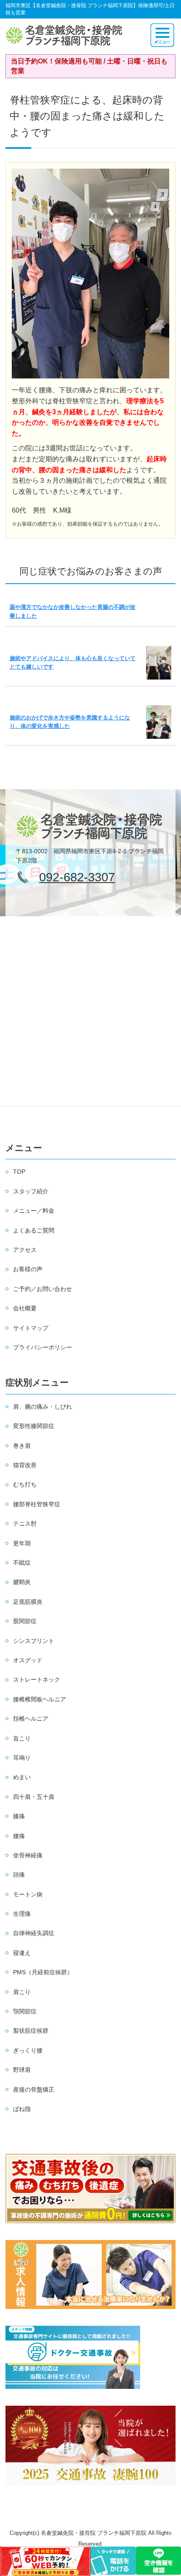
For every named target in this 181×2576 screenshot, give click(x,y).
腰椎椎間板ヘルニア (40, 1699)
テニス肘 (25, 1523)
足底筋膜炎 (28, 1602)
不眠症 (22, 1563)
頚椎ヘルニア (31, 1719)
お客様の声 (28, 1269)
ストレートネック (37, 1679)
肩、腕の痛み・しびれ (43, 1407)
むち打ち (25, 1484)
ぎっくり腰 (28, 2050)
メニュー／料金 (34, 1211)
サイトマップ (31, 1328)
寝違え (22, 1953)
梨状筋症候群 (31, 2031)
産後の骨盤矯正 (34, 2089)
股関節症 (25, 1621)
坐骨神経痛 (28, 1855)
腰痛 (19, 1836)
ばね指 (22, 2109)
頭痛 (19, 1875)
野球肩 (22, 2070)
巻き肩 (22, 1446)
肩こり (22, 1992)
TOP (19, 1172)
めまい (22, 1777)
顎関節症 (25, 2011)
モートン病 (28, 1894)
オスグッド (28, 1660)
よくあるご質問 (34, 1230)
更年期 (22, 1543)
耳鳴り (22, 1758)
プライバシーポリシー (43, 1347)
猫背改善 (25, 1465)
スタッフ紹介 (31, 1191)
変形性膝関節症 (34, 1426)
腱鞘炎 (22, 1582)
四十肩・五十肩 (34, 1797)
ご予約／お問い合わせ (43, 1289)
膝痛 (19, 1816)
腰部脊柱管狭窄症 (37, 1504)
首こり (22, 1738)
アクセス (25, 1250)
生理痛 (22, 1914)
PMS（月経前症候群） (43, 1972)
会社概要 (25, 1308)
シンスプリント (34, 1641)
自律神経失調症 (34, 1933)
